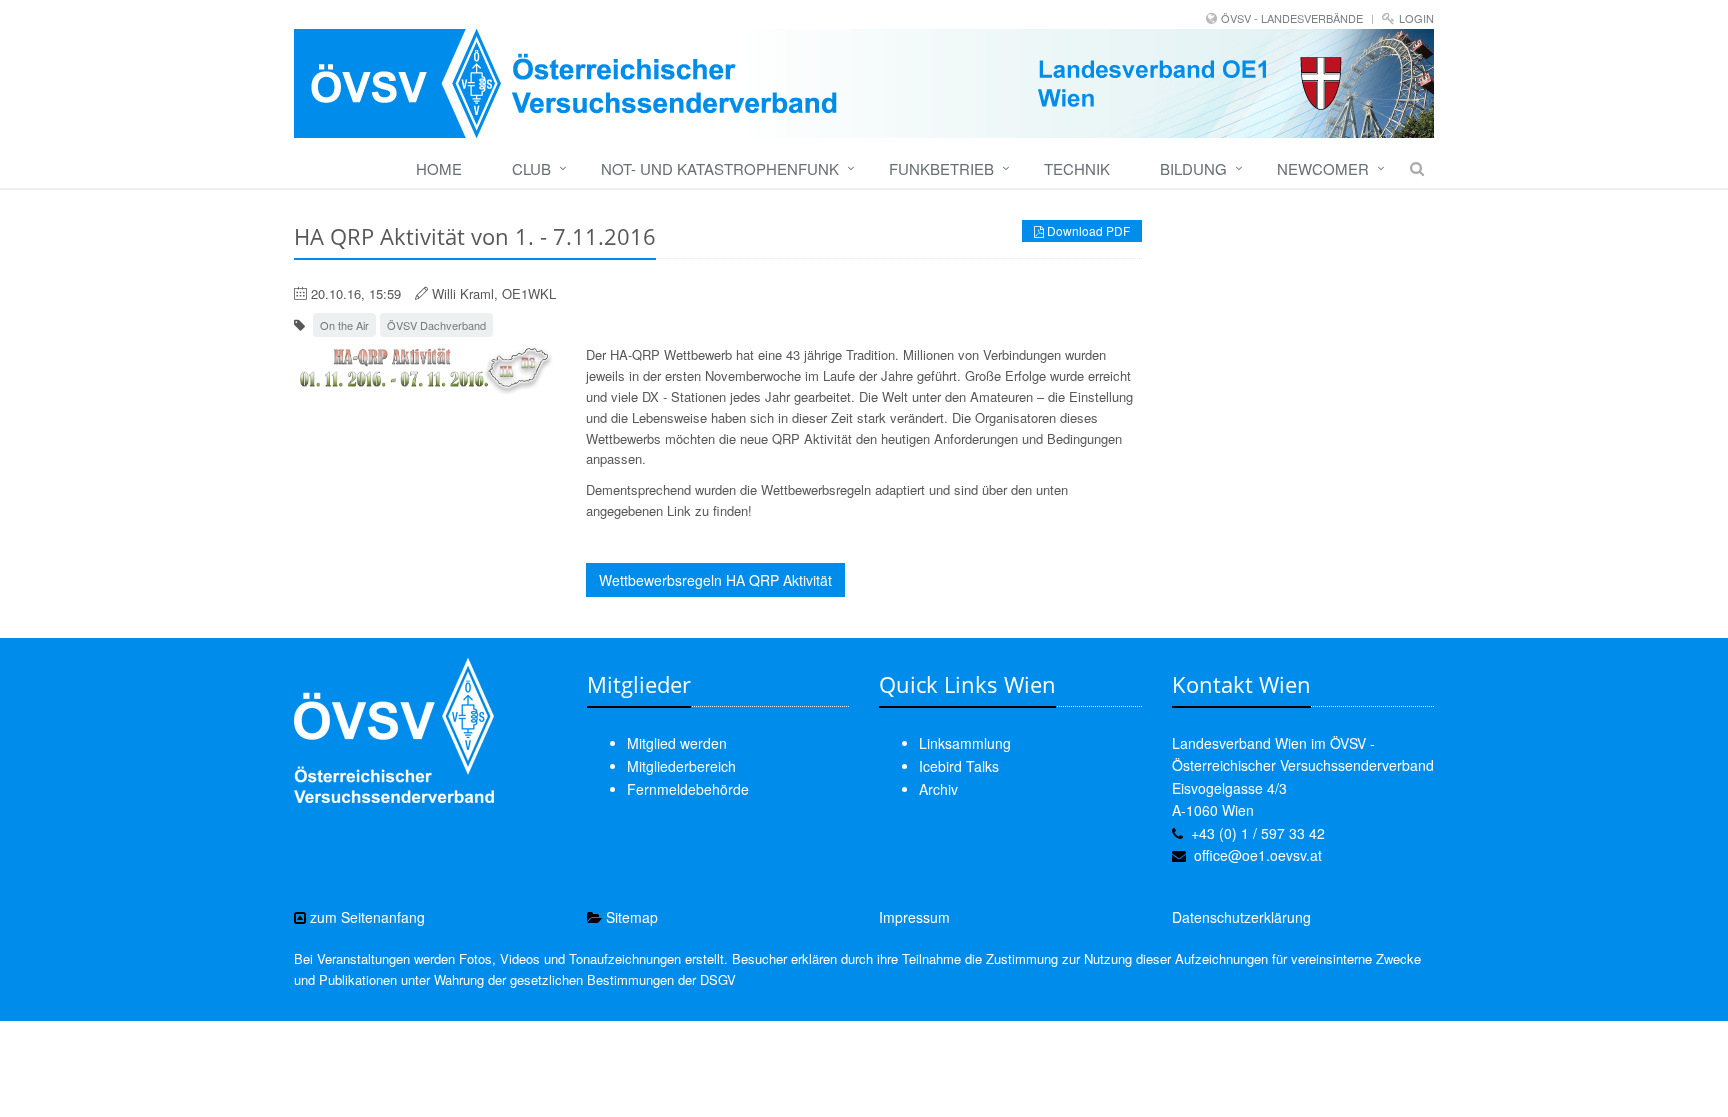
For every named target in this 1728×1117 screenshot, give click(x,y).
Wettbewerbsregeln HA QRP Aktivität (715, 580)
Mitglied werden (677, 743)
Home (439, 168)
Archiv (938, 789)
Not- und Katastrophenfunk (720, 168)
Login (1416, 18)
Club (531, 168)
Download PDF (1087, 230)
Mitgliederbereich (681, 766)
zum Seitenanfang (365, 917)
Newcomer (1323, 168)
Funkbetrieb (941, 168)
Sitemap (630, 917)
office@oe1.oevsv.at (1258, 855)
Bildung (1193, 168)
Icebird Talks (959, 766)
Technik (1077, 168)
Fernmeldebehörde (688, 789)
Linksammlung (965, 743)
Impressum (914, 917)
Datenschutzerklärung (1241, 917)
